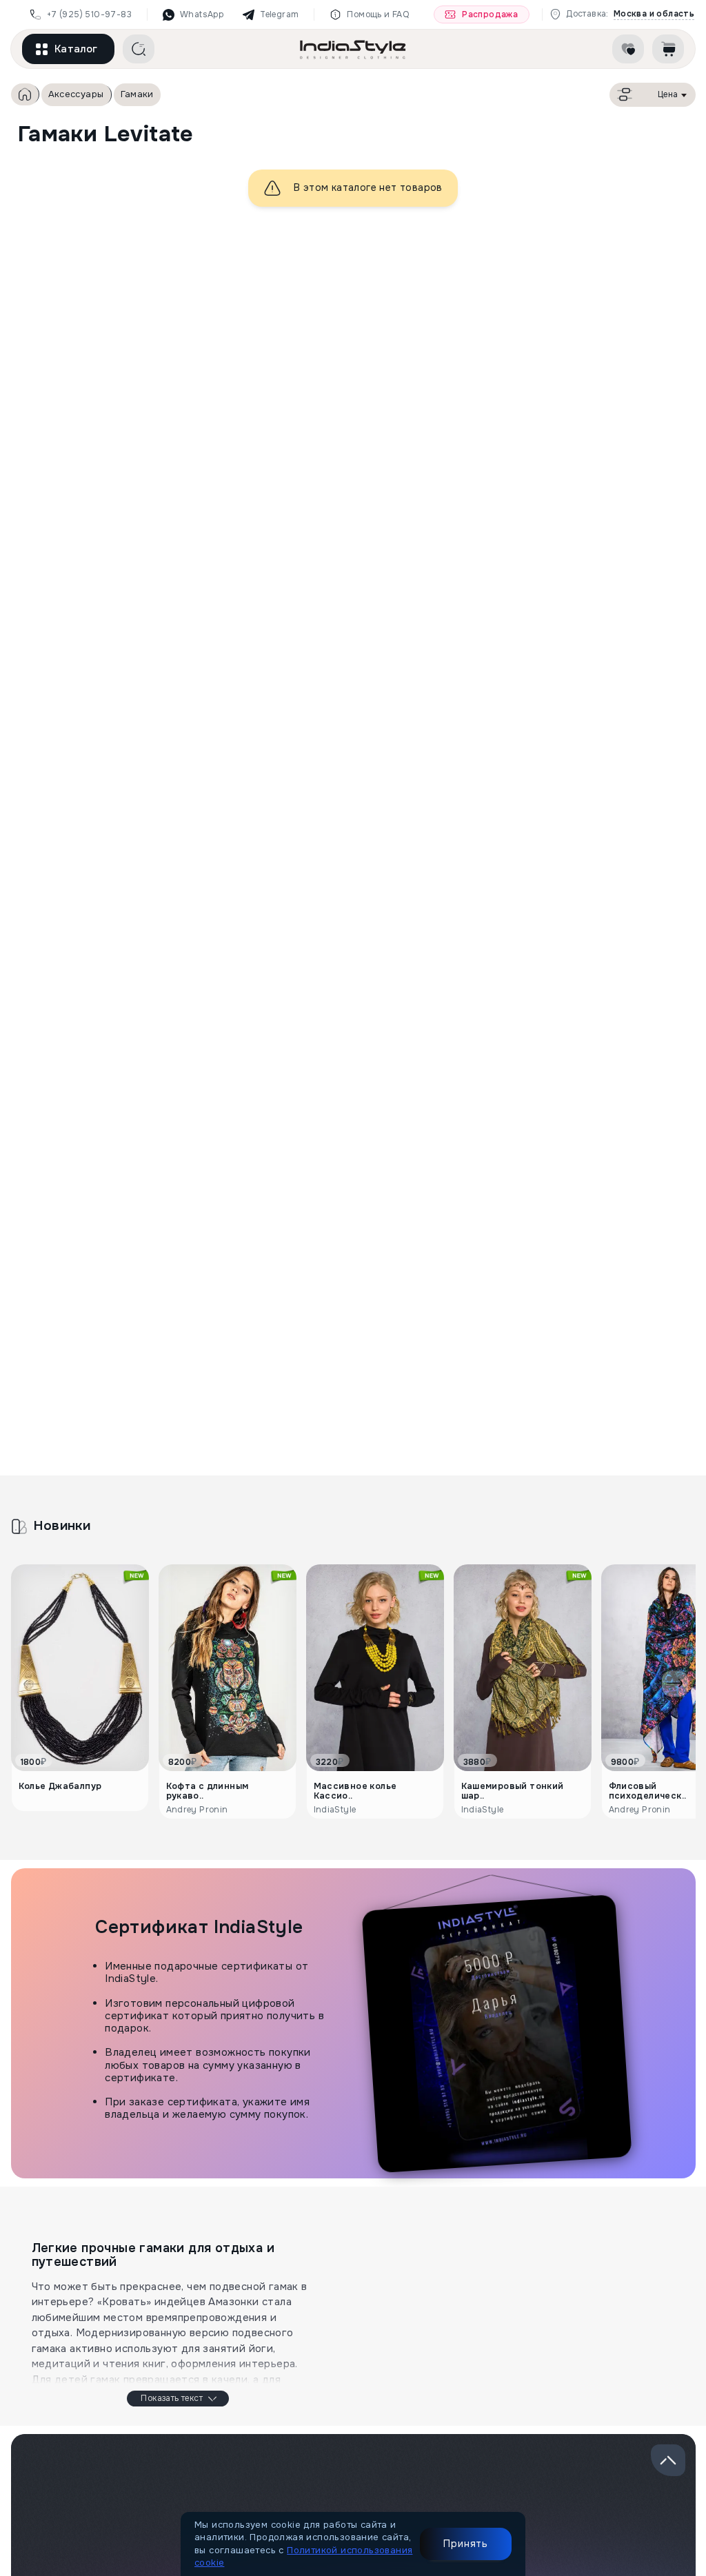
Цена (668, 94)
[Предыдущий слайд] (31, 1684)
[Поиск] (139, 49)
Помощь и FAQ (378, 14)
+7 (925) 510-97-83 (89, 14)
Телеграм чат (602, 2504)
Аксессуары (76, 94)
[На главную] (353, 49)
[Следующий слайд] (675, 1684)
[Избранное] (628, 49)
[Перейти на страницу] (496, 2034)
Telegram (279, 14)
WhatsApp (202, 14)
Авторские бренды (83, 2504)
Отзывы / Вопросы (83, 2529)
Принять (466, 2544)
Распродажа (490, 14)
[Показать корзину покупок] (668, 49)
